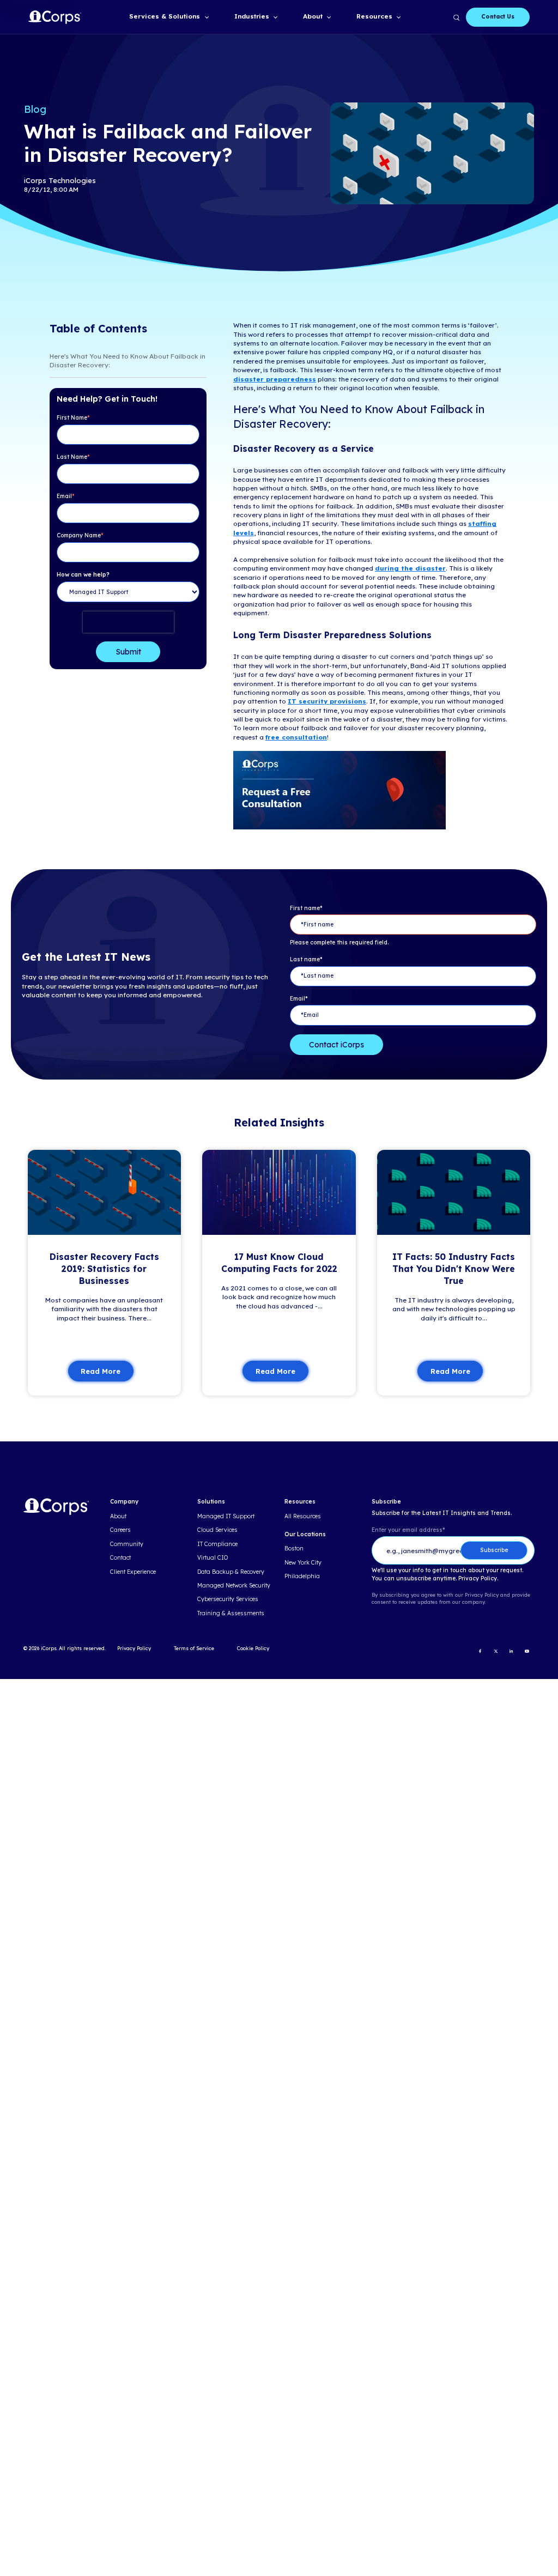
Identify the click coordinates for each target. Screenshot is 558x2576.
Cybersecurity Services (228, 1599)
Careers (120, 1530)
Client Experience (133, 1572)
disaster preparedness (275, 379)
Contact (120, 1558)
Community (127, 1544)
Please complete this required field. (339, 942)
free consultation (296, 737)
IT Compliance (217, 1544)
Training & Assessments (231, 1614)
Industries (252, 16)
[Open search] (456, 17)
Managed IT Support (226, 1517)
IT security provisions (327, 701)
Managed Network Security (234, 1586)
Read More (101, 1371)
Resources (374, 16)
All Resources (303, 1517)
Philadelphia (302, 1577)
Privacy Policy (134, 1648)
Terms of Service (194, 1648)
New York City (303, 1563)
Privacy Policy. (478, 1579)
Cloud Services (217, 1530)
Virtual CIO (213, 1558)
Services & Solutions (165, 16)
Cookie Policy (253, 1648)
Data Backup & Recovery (231, 1572)
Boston (294, 1549)
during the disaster (410, 568)
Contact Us (498, 17)
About (313, 16)
